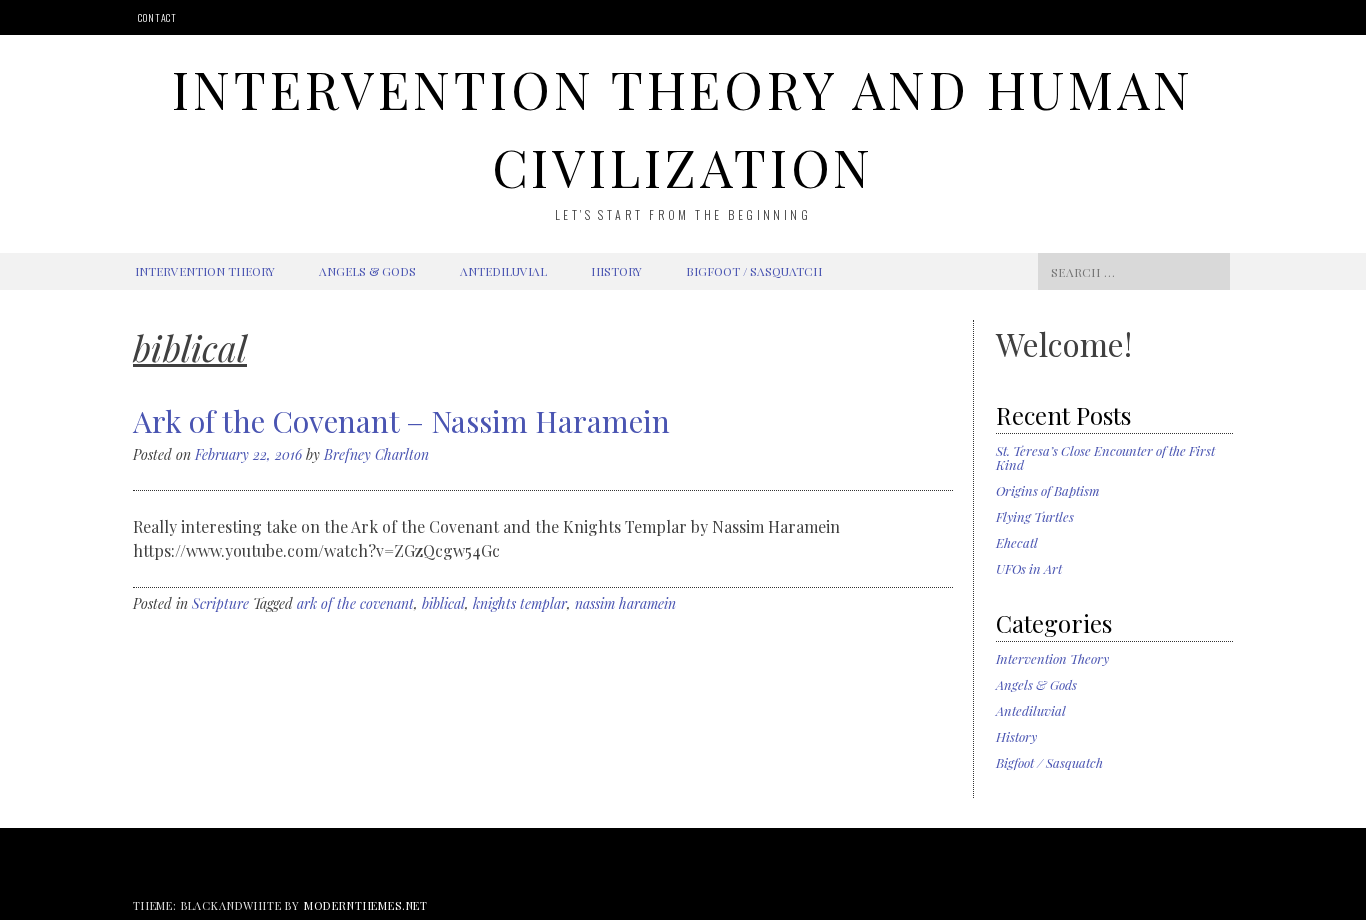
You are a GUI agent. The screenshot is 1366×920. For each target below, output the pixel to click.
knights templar (520, 603)
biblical (443, 603)
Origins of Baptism (1048, 490)
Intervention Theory (205, 271)
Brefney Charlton (376, 454)
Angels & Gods (367, 271)
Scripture (220, 603)
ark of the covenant (355, 603)
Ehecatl (1017, 542)
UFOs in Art (1029, 568)
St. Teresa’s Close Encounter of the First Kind (1105, 457)
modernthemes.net (366, 905)
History (616, 271)
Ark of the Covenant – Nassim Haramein (401, 421)
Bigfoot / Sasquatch (754, 271)
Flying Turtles (1035, 516)
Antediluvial (503, 271)
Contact (157, 17)
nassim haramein (625, 603)
